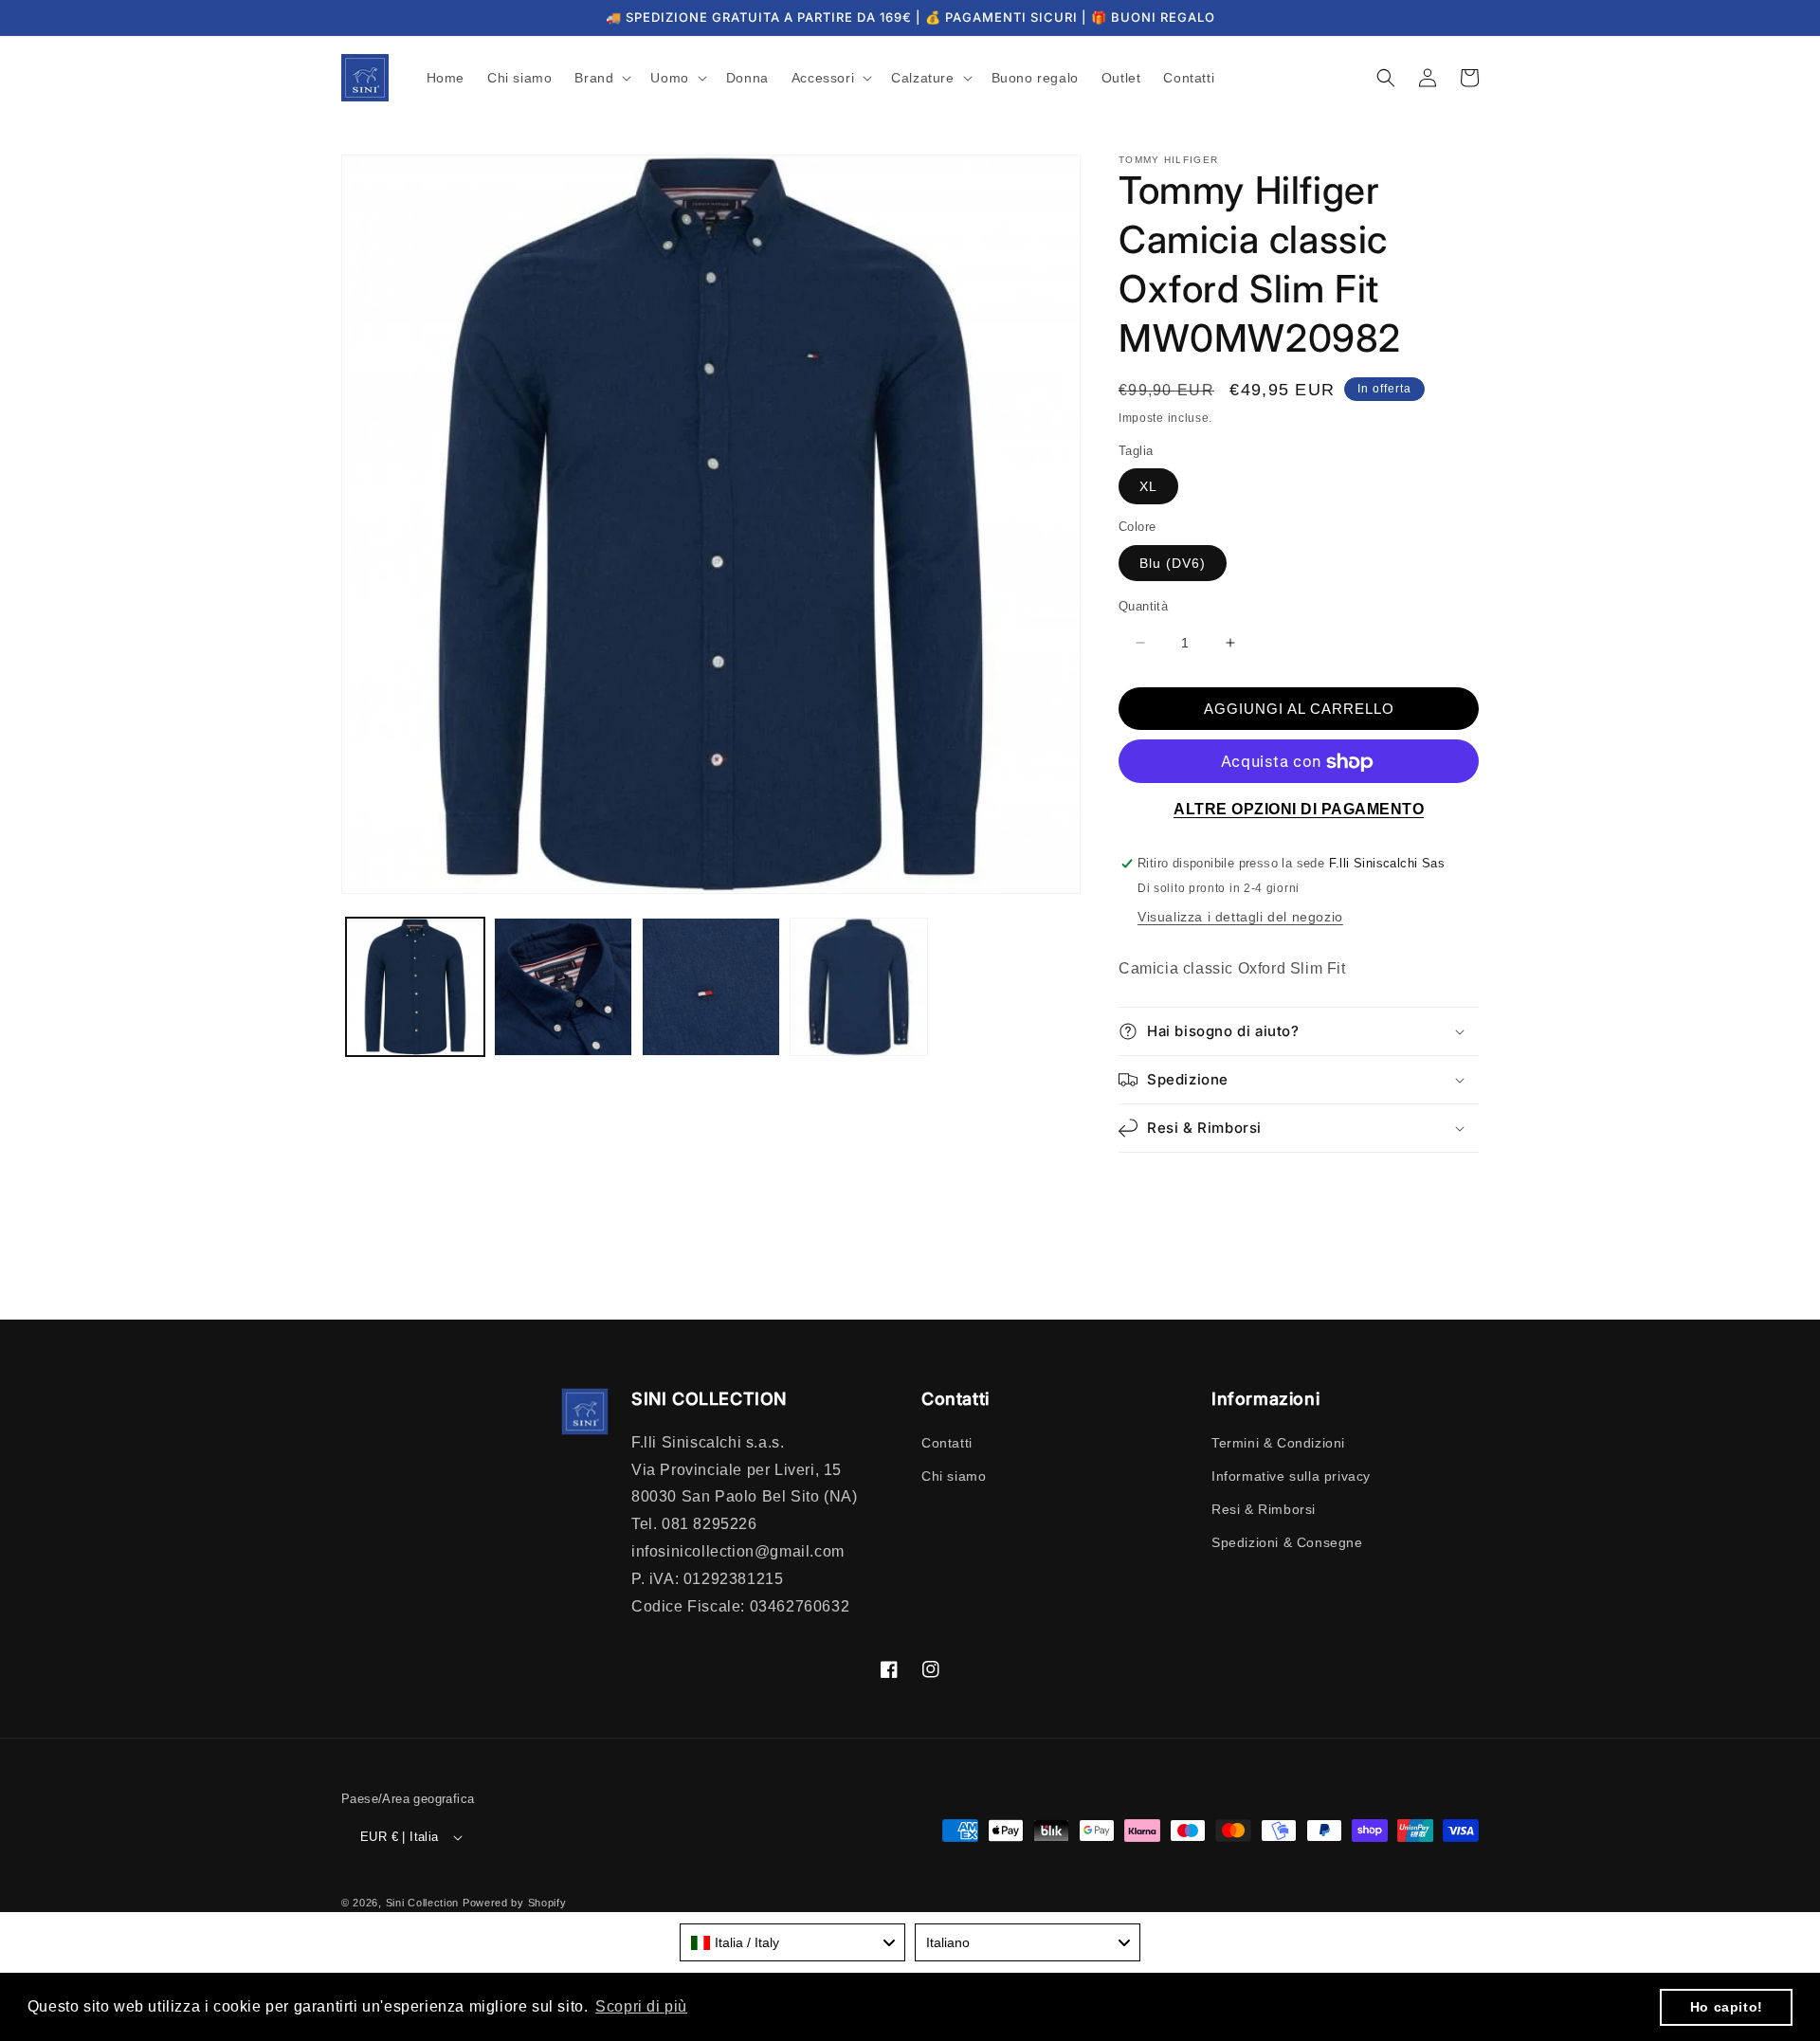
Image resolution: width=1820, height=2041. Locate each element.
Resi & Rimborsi (1264, 1509)
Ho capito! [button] (1727, 2007)
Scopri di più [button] (641, 2006)
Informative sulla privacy (1291, 1476)
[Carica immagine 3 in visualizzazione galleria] (711, 987)
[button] (601, 78)
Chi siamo (954, 1476)
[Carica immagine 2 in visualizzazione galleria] (563, 987)
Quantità (1143, 606)
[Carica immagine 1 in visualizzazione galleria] (415, 987)
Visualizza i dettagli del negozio (1240, 918)
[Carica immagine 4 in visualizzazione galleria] (859, 987)
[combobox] (792, 1942)
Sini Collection (423, 1903)
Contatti (947, 1443)
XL (1148, 487)
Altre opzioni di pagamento (1299, 810)
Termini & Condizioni (1278, 1443)
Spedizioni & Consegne (1287, 1542)
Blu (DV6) (1173, 563)
